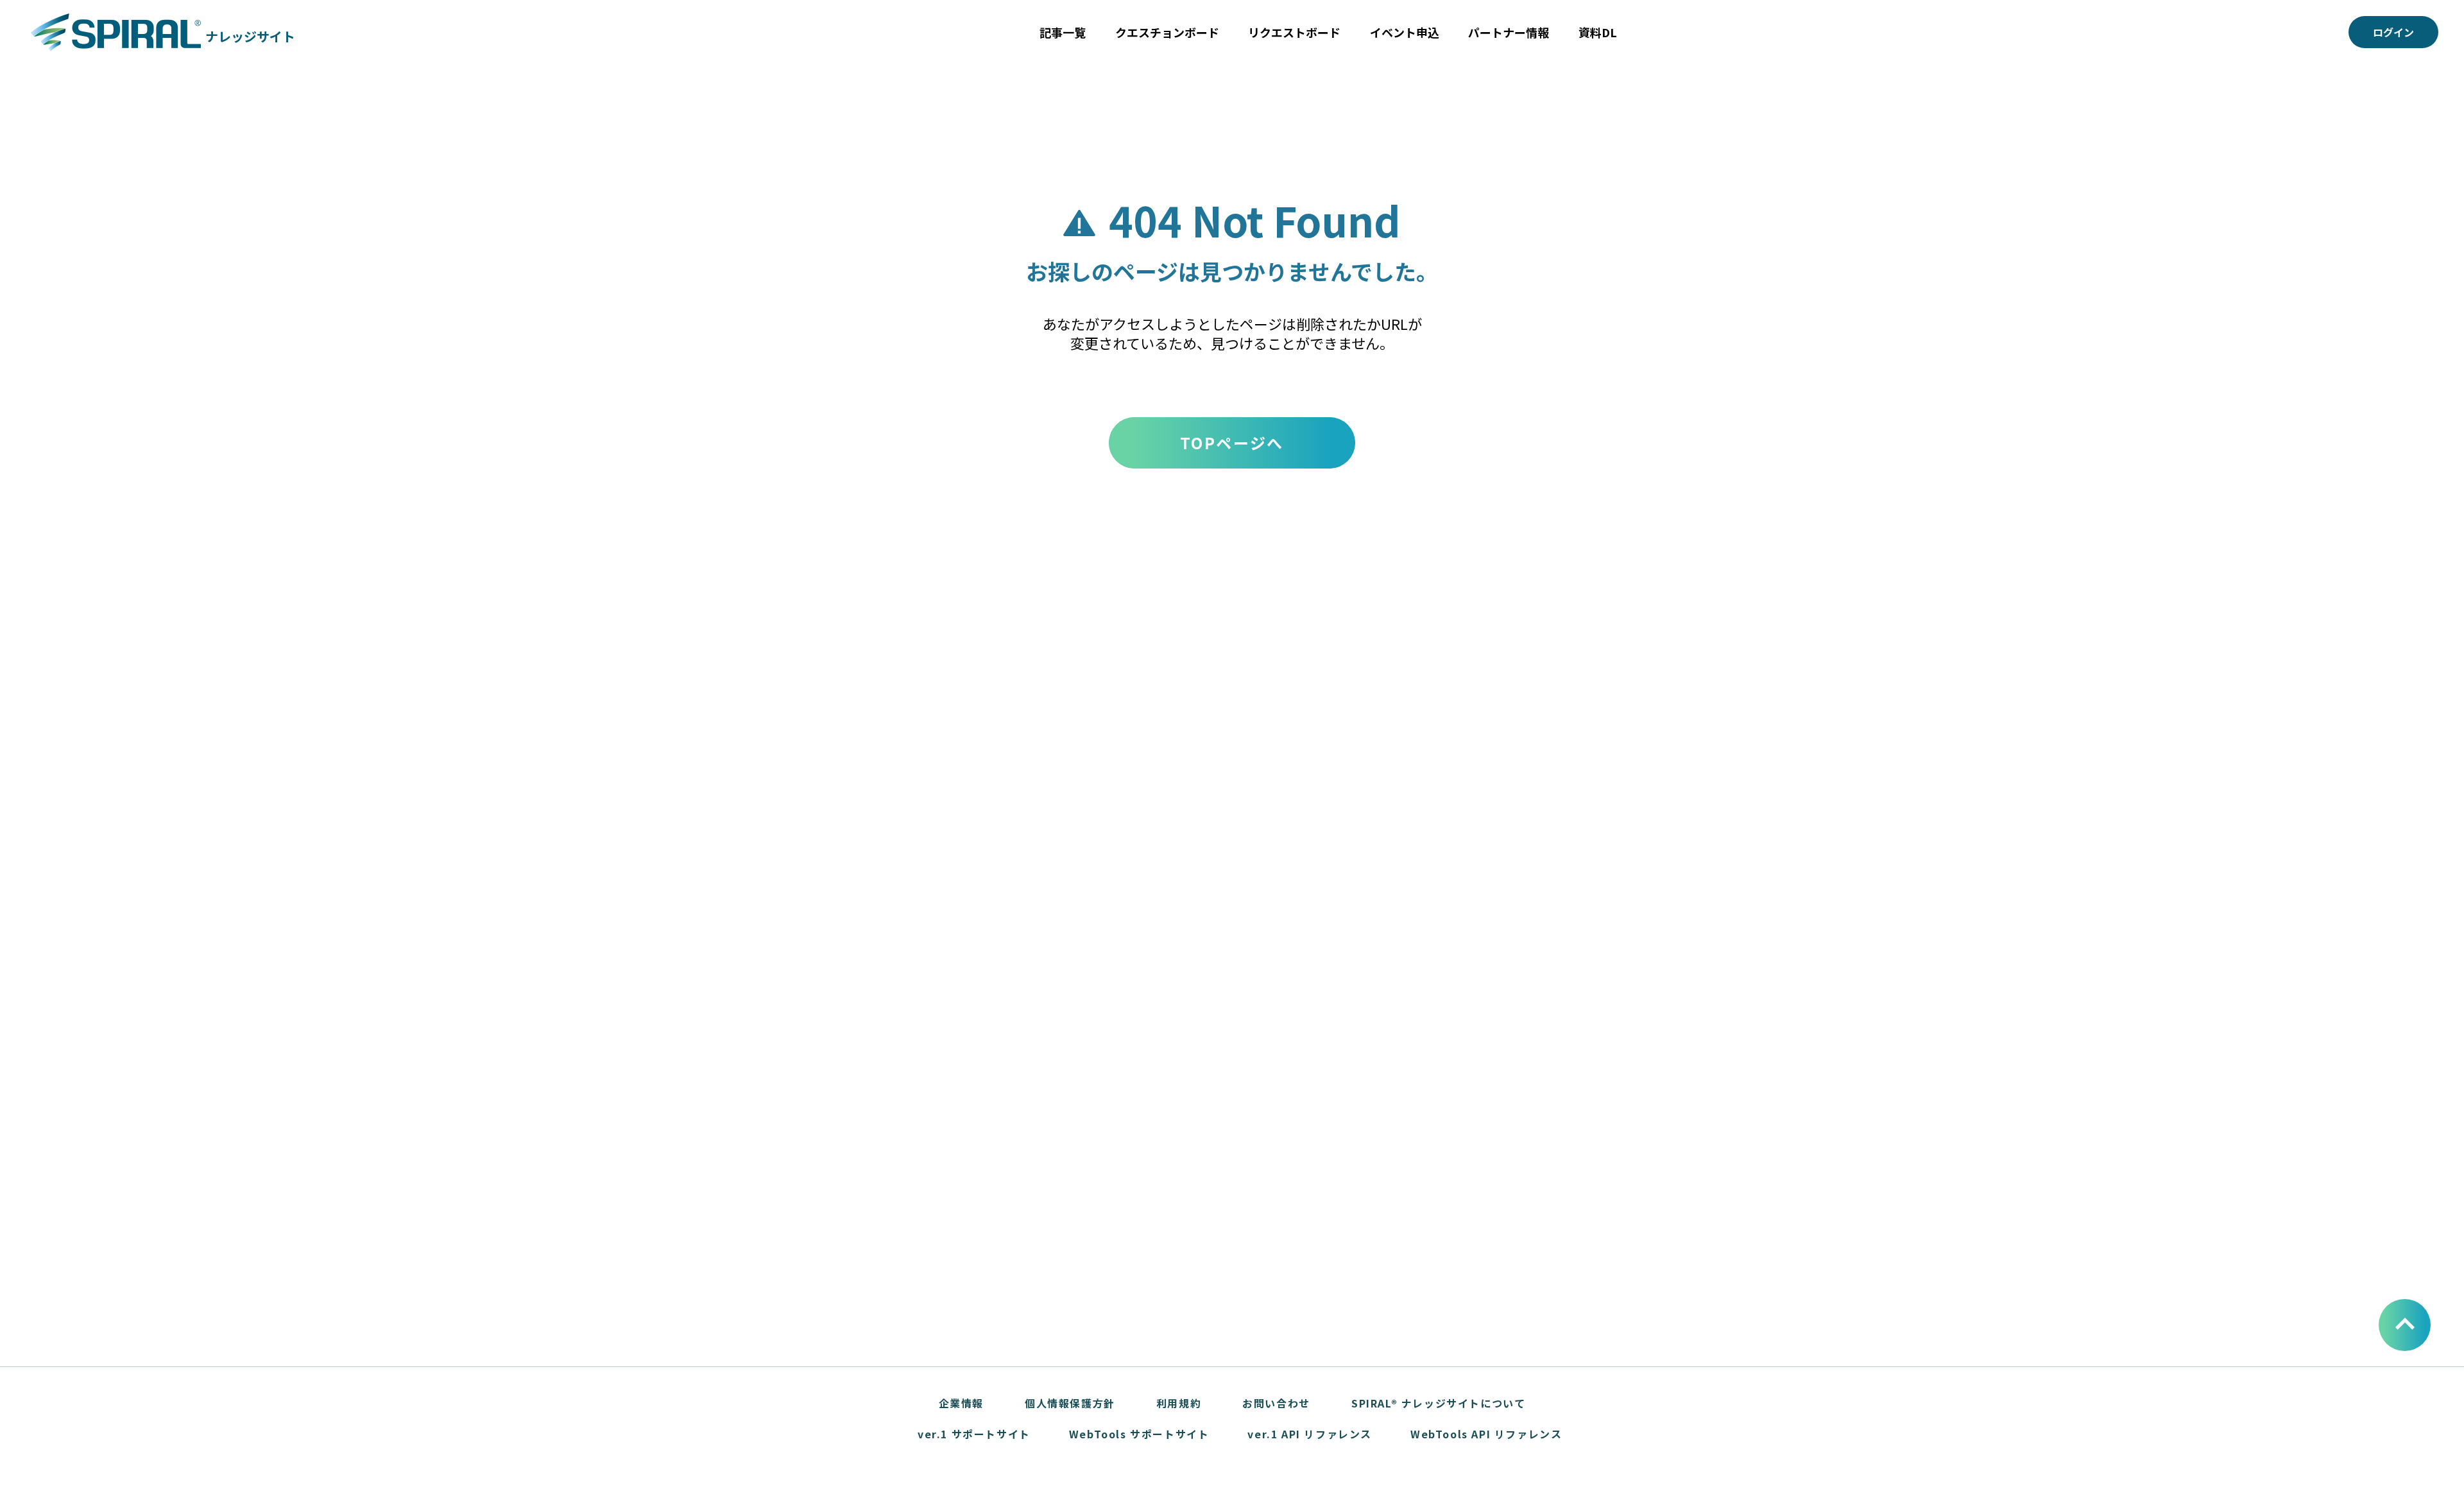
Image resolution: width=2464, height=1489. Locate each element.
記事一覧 (1063, 32)
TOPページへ (1232, 443)
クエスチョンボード (1167, 32)
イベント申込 (1405, 32)
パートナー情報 (1509, 32)
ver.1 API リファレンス (1310, 1434)
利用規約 (1179, 1403)
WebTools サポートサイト (1139, 1434)
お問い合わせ (1276, 1403)
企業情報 (961, 1403)
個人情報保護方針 (1070, 1403)
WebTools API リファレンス (1486, 1434)
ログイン (2393, 32)
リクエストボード (1294, 32)
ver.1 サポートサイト (974, 1434)
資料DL (1598, 32)
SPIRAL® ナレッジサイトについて (1438, 1403)
